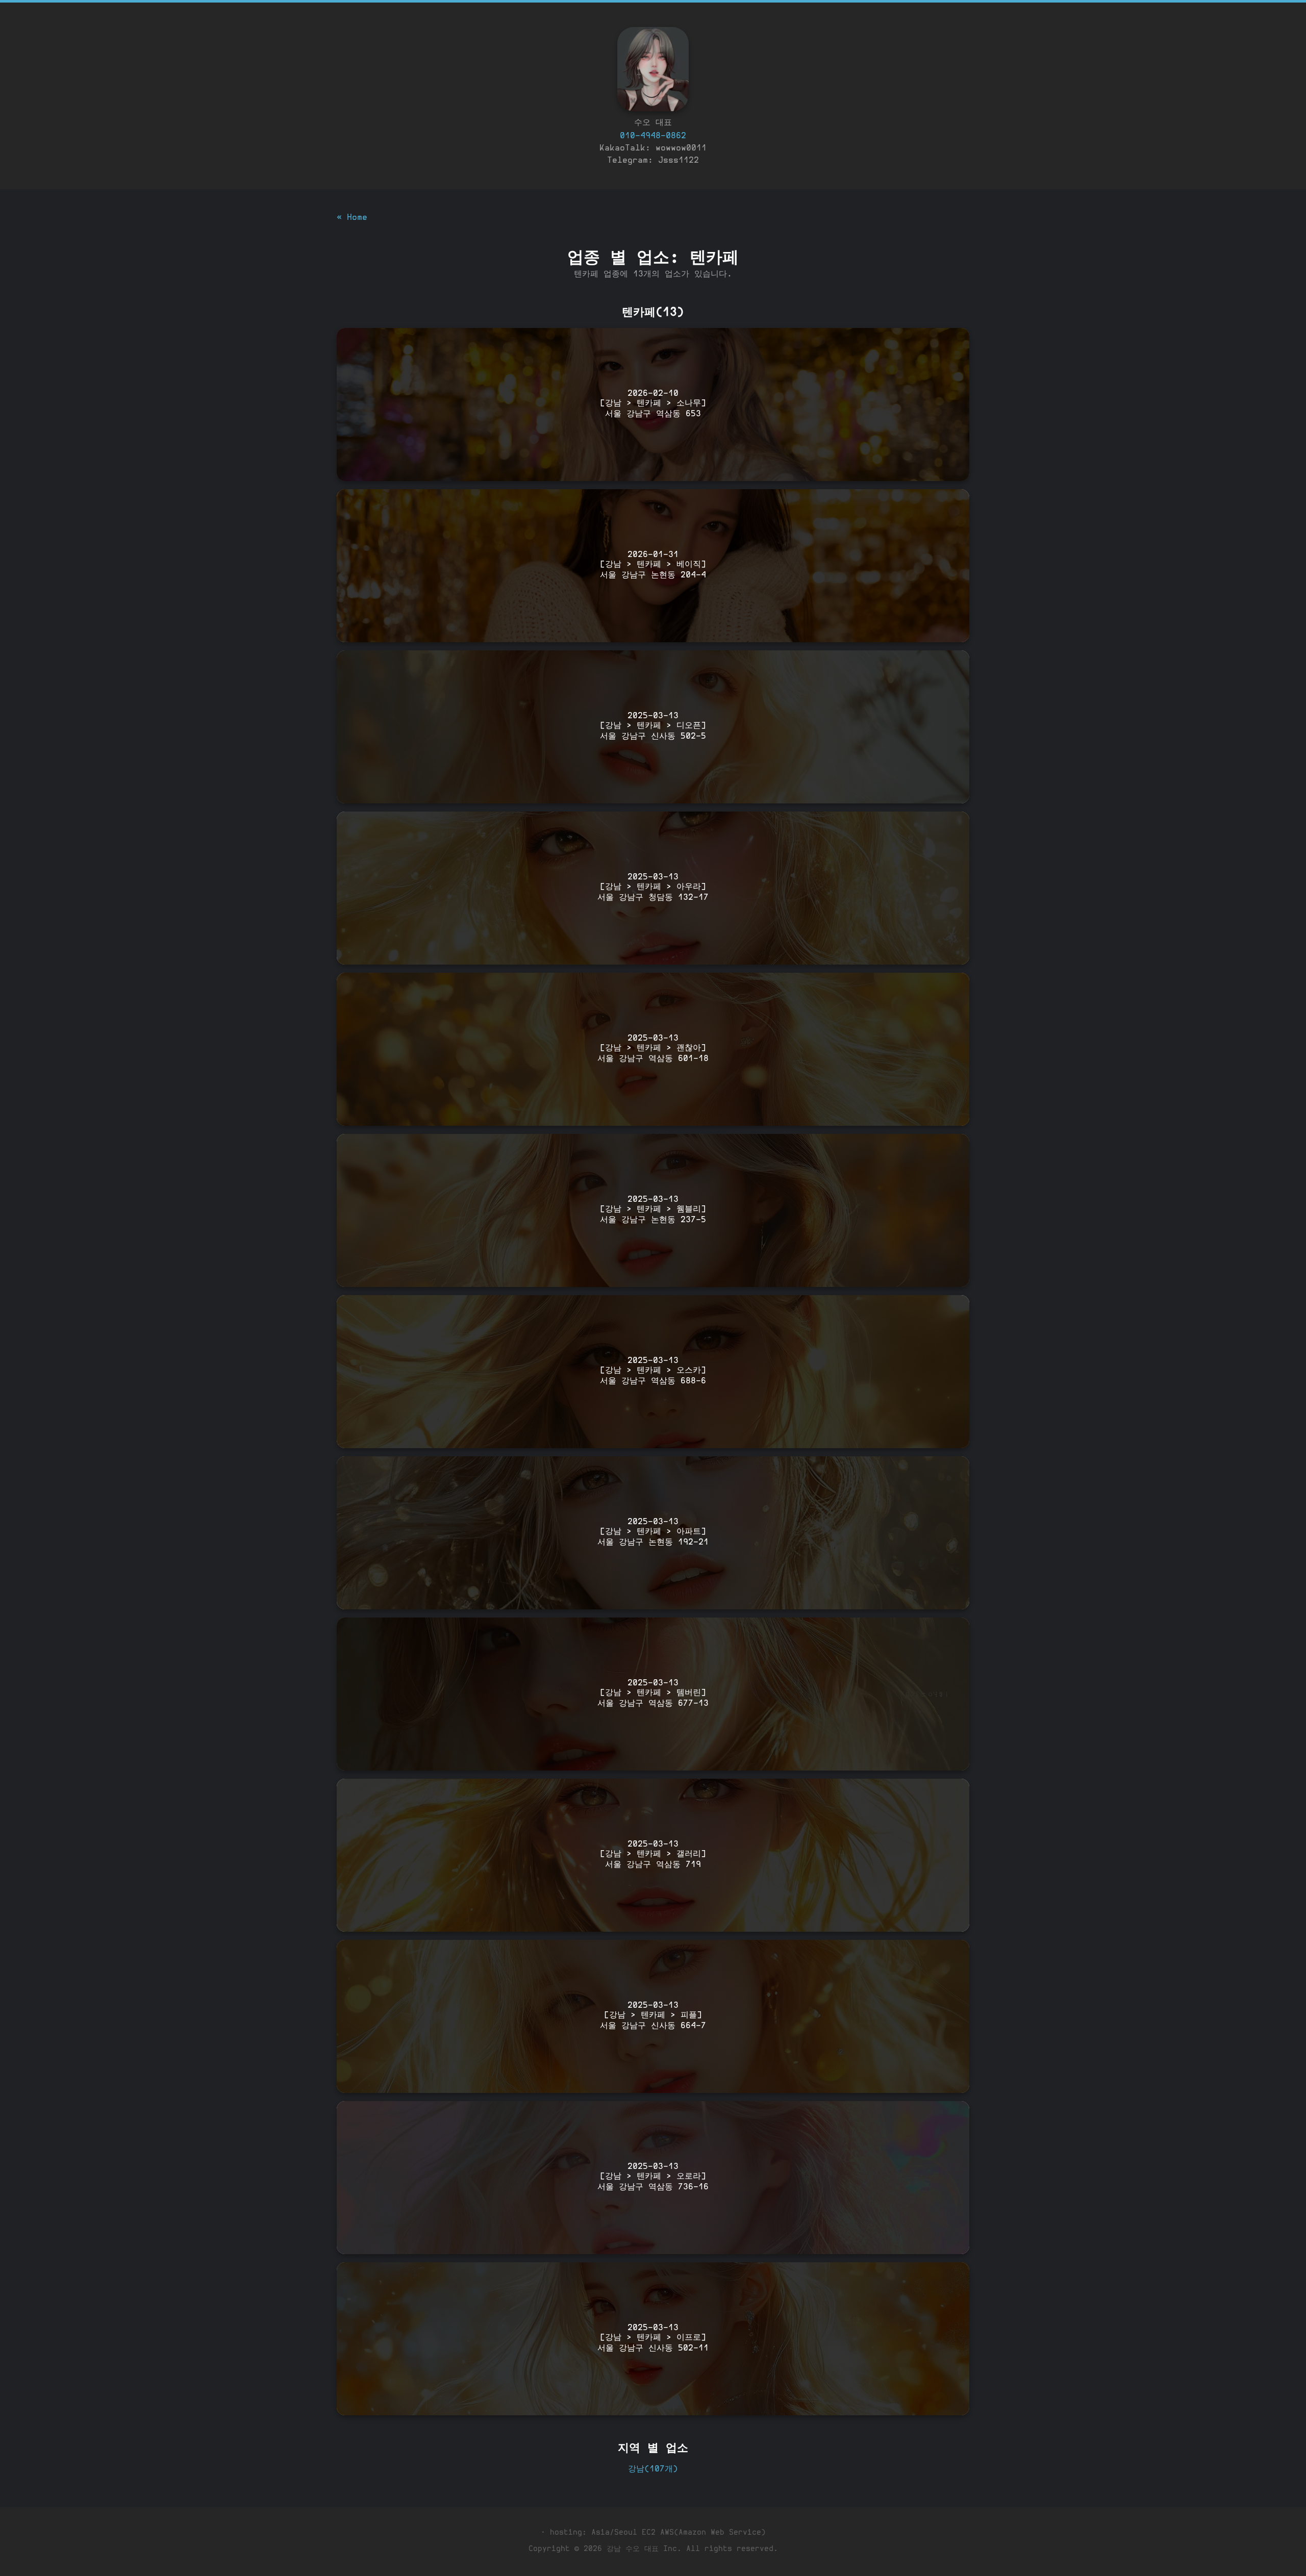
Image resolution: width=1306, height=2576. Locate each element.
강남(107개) (653, 2469)
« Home (352, 218)
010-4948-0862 (653, 136)
